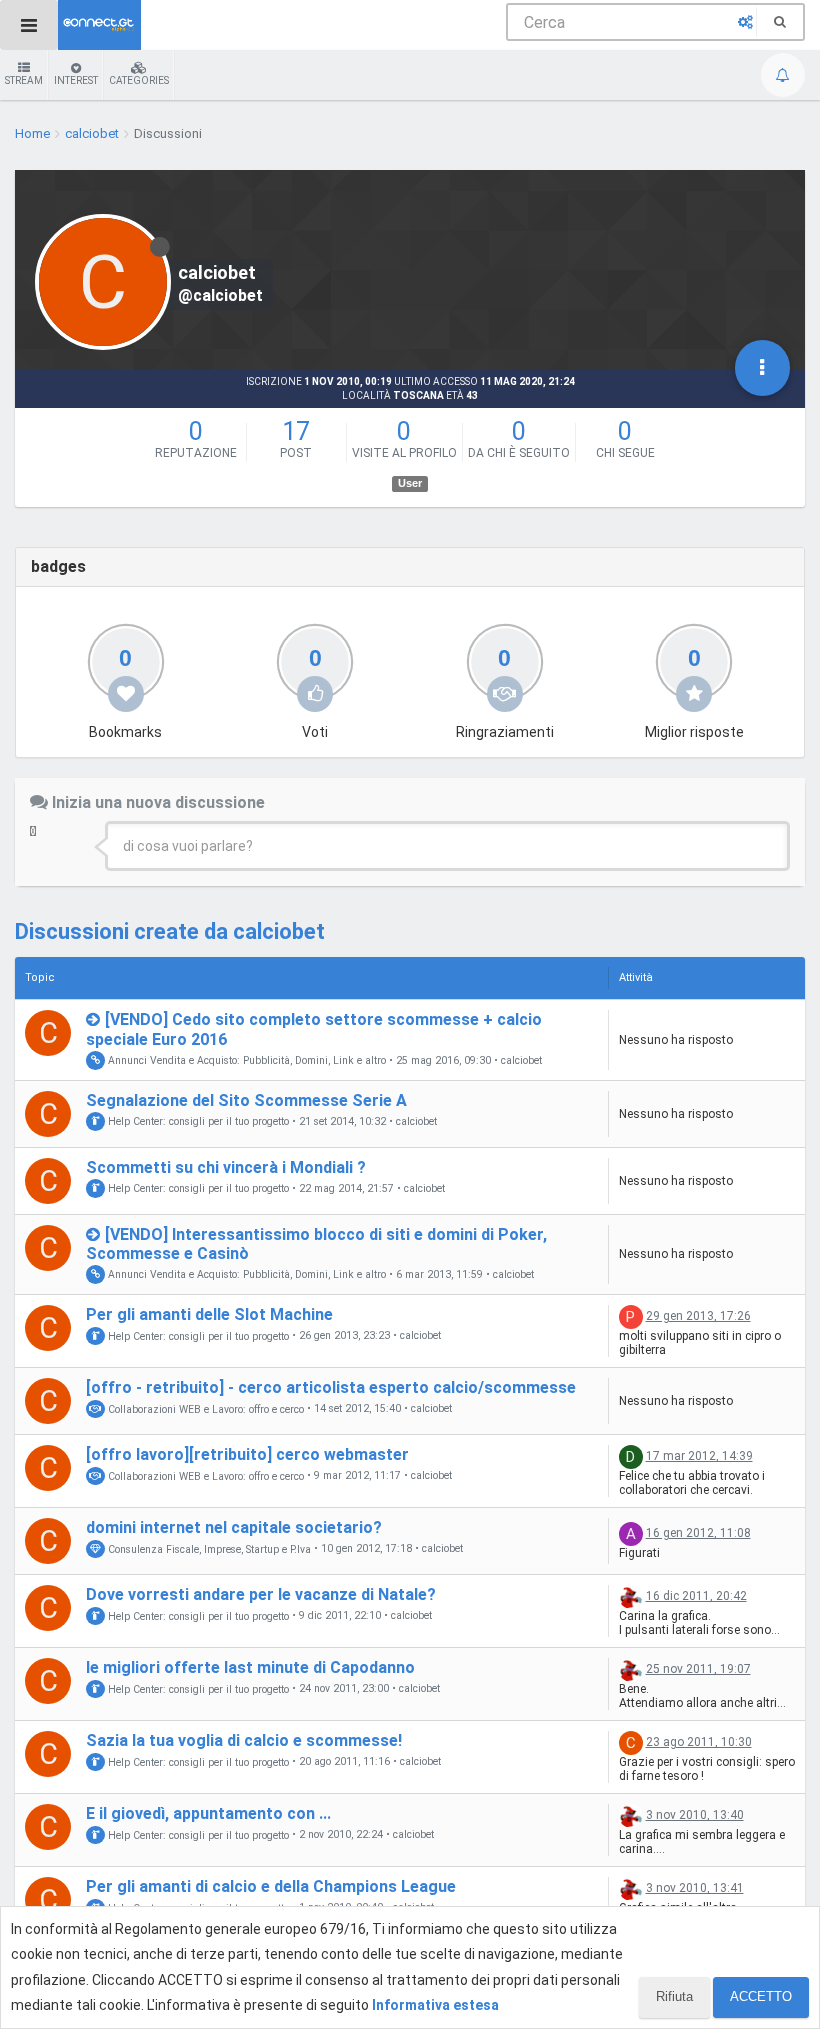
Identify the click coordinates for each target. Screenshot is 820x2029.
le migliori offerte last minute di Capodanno (250, 1667)
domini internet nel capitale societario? (234, 1527)
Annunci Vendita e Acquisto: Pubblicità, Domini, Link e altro (245, 1060)
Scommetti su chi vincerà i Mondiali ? (226, 1167)
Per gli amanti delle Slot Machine (209, 1314)
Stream (24, 80)
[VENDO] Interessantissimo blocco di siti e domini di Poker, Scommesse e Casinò (316, 1244)
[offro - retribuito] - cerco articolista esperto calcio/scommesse (331, 1387)
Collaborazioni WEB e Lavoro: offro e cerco (204, 1408)
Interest (76, 80)
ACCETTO (761, 1996)
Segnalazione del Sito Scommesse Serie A (246, 1100)
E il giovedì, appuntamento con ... (208, 1813)
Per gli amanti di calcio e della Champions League (271, 1886)
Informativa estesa (435, 2005)
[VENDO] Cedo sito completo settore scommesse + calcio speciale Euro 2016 (314, 1029)
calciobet (521, 1061)
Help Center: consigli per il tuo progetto (197, 1121)
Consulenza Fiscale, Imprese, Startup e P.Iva (208, 1548)
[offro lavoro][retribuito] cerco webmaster (247, 1454)
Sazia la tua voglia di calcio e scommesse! (244, 1740)
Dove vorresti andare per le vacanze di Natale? (261, 1594)
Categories (139, 80)
